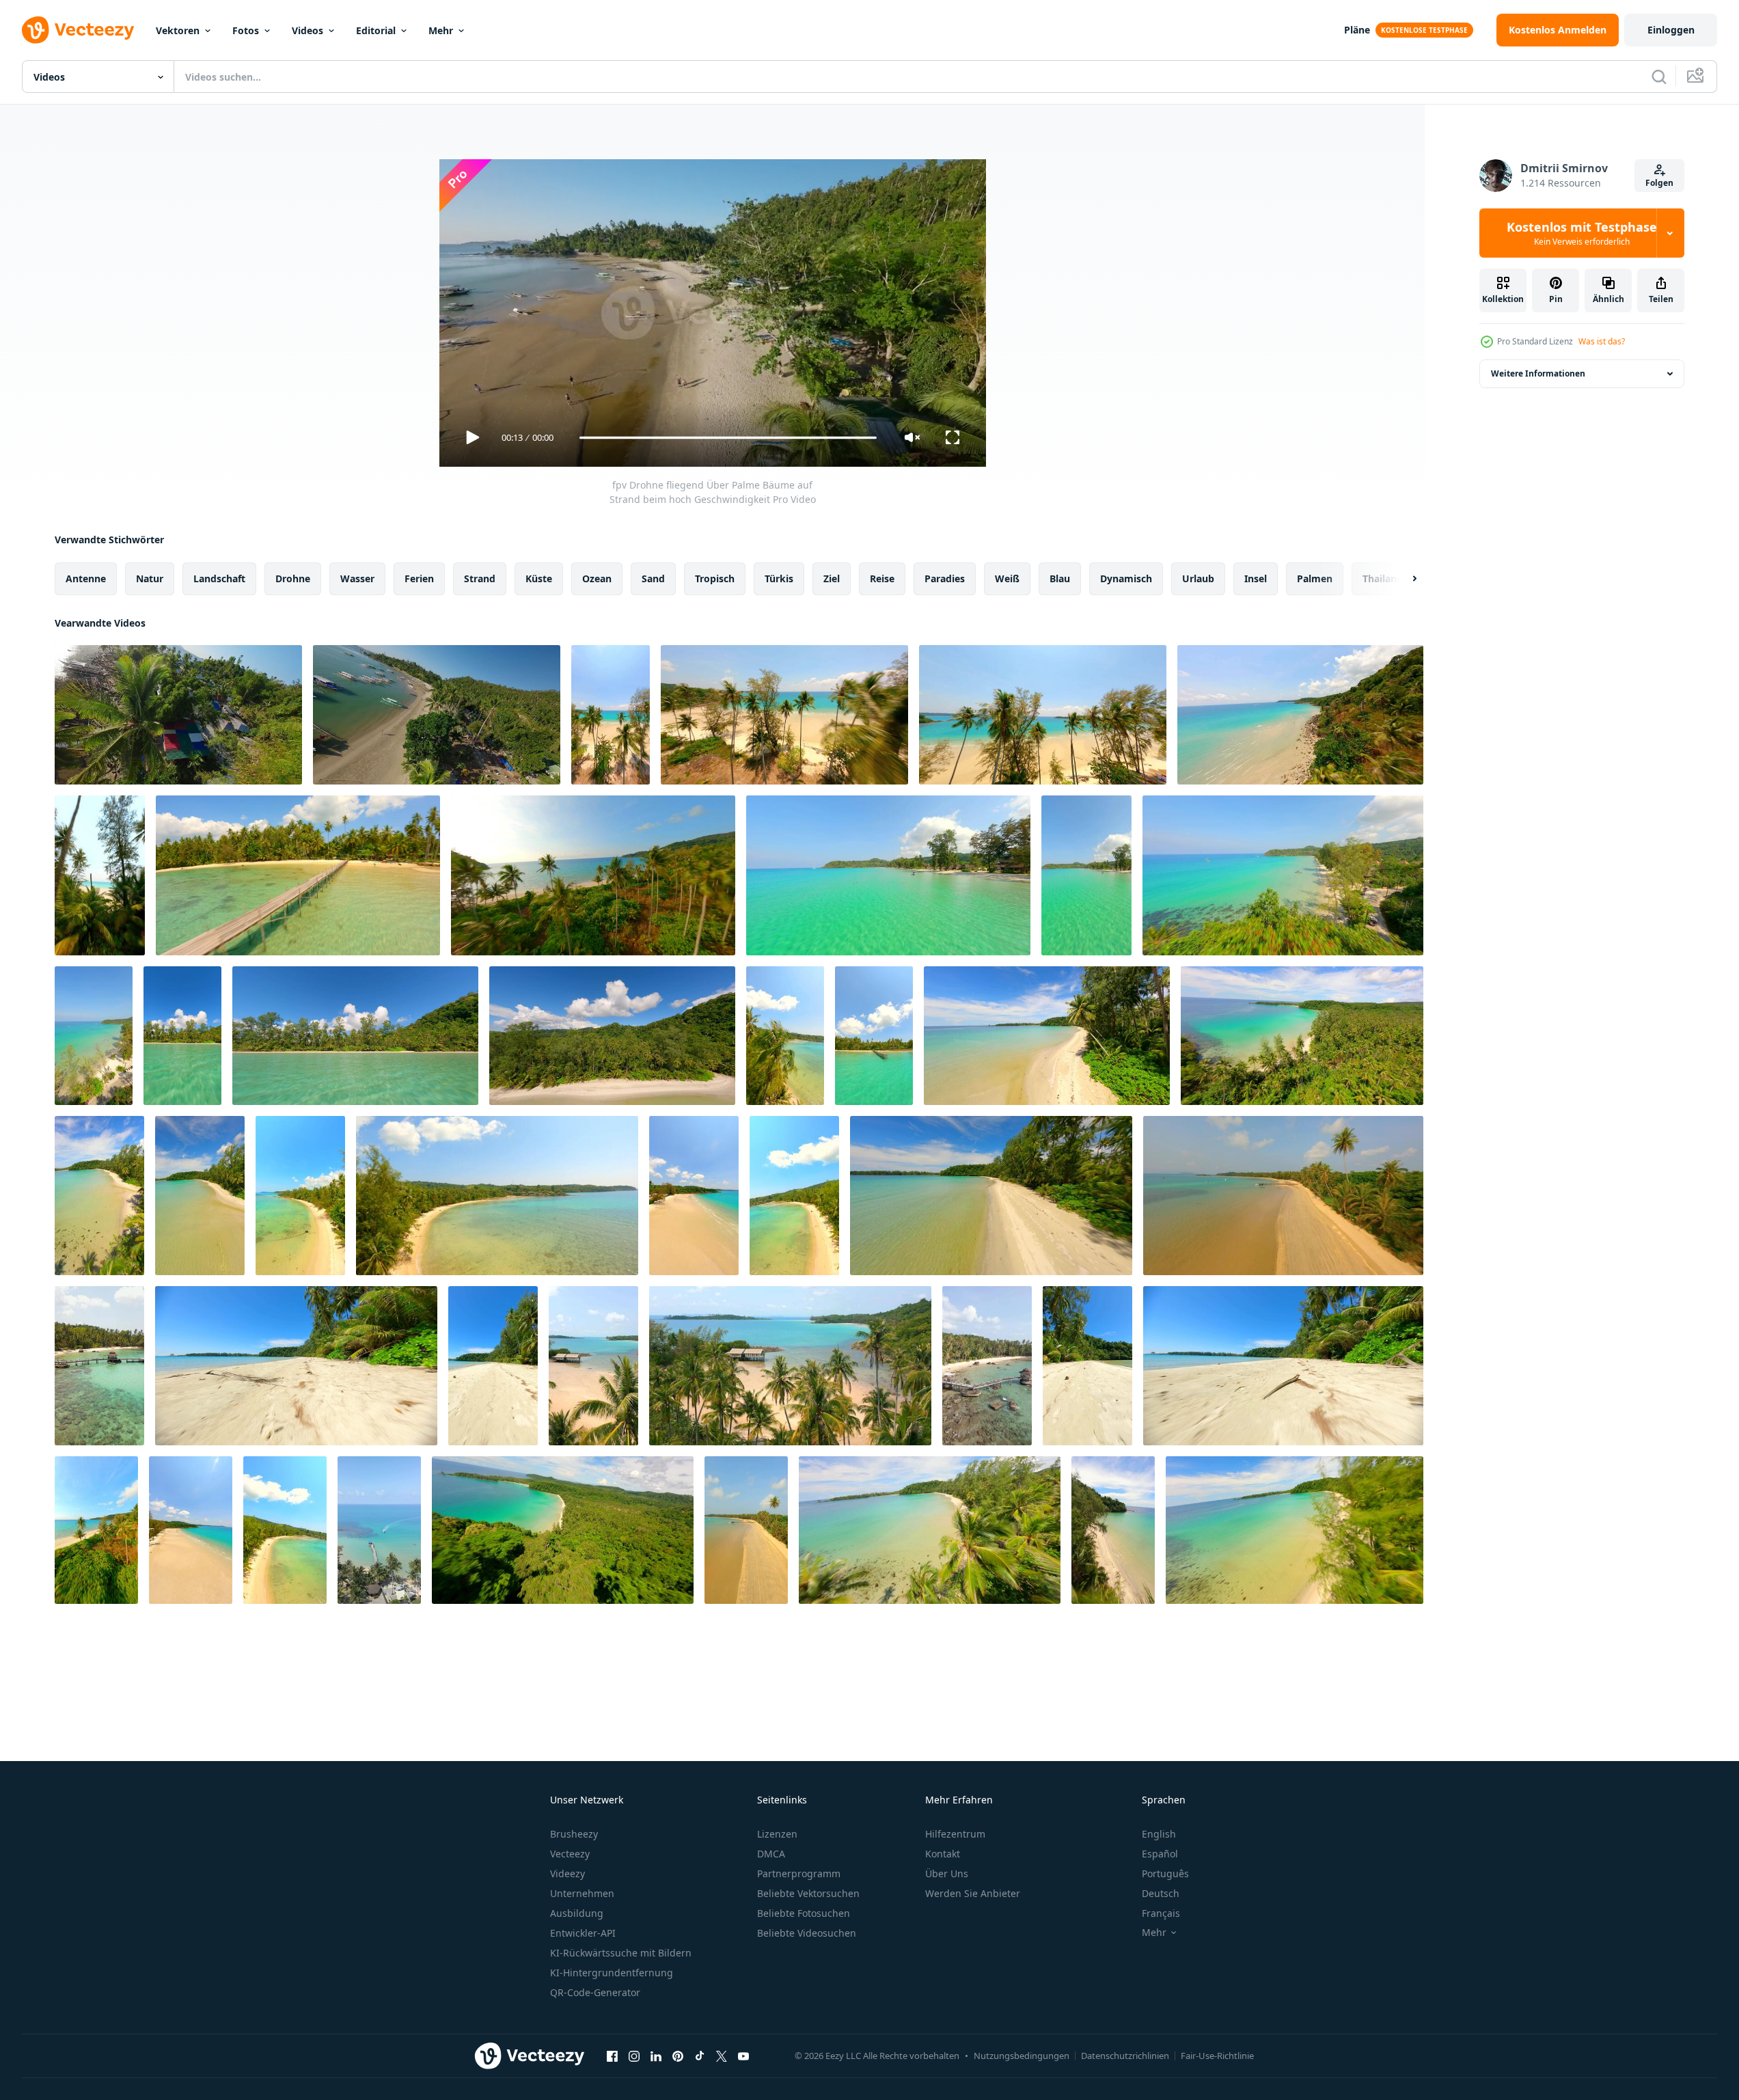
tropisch (715, 578)
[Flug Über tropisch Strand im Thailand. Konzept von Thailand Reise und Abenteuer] (694, 1196)
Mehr (441, 30)
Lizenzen (777, 1834)
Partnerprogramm (799, 1873)
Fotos (246, 30)
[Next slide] (1403, 579)
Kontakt (943, 1854)
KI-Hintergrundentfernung (612, 1973)
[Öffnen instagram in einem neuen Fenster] (634, 2056)
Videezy (567, 1873)
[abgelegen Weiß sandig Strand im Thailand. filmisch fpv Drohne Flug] (296, 1366)
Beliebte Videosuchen (807, 1933)
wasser (357, 578)
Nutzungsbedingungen (1022, 2056)
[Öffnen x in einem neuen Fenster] (722, 2056)
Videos (307, 30)
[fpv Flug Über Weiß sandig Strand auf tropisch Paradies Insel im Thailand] (1087, 1366)
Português (1165, 1873)
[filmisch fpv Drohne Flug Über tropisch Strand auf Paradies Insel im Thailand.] (191, 1530)
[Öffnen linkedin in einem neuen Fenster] (656, 2056)
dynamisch (1126, 578)
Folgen (1659, 183)
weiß (1007, 578)
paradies (945, 578)
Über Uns (947, 1873)
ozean (597, 578)
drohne (293, 578)
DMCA (771, 1854)
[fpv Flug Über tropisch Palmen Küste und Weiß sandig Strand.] (784, 715)
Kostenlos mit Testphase (1582, 233)
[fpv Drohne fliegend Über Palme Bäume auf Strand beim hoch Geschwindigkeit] (437, 715)
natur (150, 578)
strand (480, 578)
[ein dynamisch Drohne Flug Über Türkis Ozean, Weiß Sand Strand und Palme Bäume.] (874, 1036)
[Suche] (1659, 77)
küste (539, 578)
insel (1256, 578)
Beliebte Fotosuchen (804, 1913)
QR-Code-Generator (595, 1992)
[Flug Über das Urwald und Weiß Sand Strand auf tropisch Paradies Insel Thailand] (563, 1530)
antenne (86, 578)
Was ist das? (1602, 341)
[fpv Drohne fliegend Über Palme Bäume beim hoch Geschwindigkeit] (178, 715)
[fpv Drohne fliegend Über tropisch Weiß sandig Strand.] (611, 715)
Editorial (376, 30)
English (1159, 1834)
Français (1161, 1913)
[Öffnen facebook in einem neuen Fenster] (612, 2056)
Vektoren (178, 30)
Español (1160, 1854)
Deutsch (1161, 1893)
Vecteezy (570, 1854)
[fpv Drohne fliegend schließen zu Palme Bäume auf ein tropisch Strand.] (96, 1530)
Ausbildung (577, 1913)
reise (882, 578)
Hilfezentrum (955, 1834)
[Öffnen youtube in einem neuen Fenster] (743, 2056)
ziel (832, 578)
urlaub (1198, 578)
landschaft (219, 578)
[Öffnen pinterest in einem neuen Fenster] (678, 2056)
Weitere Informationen (1538, 373)
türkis (779, 578)
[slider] (728, 438)
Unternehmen (582, 1893)
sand (653, 578)
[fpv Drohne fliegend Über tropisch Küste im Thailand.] (1300, 715)
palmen (1315, 578)
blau (1060, 578)
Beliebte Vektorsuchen (808, 1893)
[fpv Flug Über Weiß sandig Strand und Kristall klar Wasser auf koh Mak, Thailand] (1283, 1196)
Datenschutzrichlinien (1125, 2056)
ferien (419, 578)
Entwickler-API (583, 1933)
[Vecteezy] (78, 30)
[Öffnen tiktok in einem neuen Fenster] (700, 2056)
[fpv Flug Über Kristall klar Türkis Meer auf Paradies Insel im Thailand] (888, 875)
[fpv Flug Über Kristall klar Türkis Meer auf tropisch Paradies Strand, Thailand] (182, 1036)
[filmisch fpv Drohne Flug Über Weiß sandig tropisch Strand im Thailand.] (200, 1196)
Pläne (1357, 30)
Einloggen (1671, 30)
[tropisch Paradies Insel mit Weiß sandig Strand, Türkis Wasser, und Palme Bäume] (593, 1366)
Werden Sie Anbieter (973, 1893)
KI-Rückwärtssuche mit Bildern (621, 1953)
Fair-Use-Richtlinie (1217, 2056)
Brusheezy (574, 1834)
